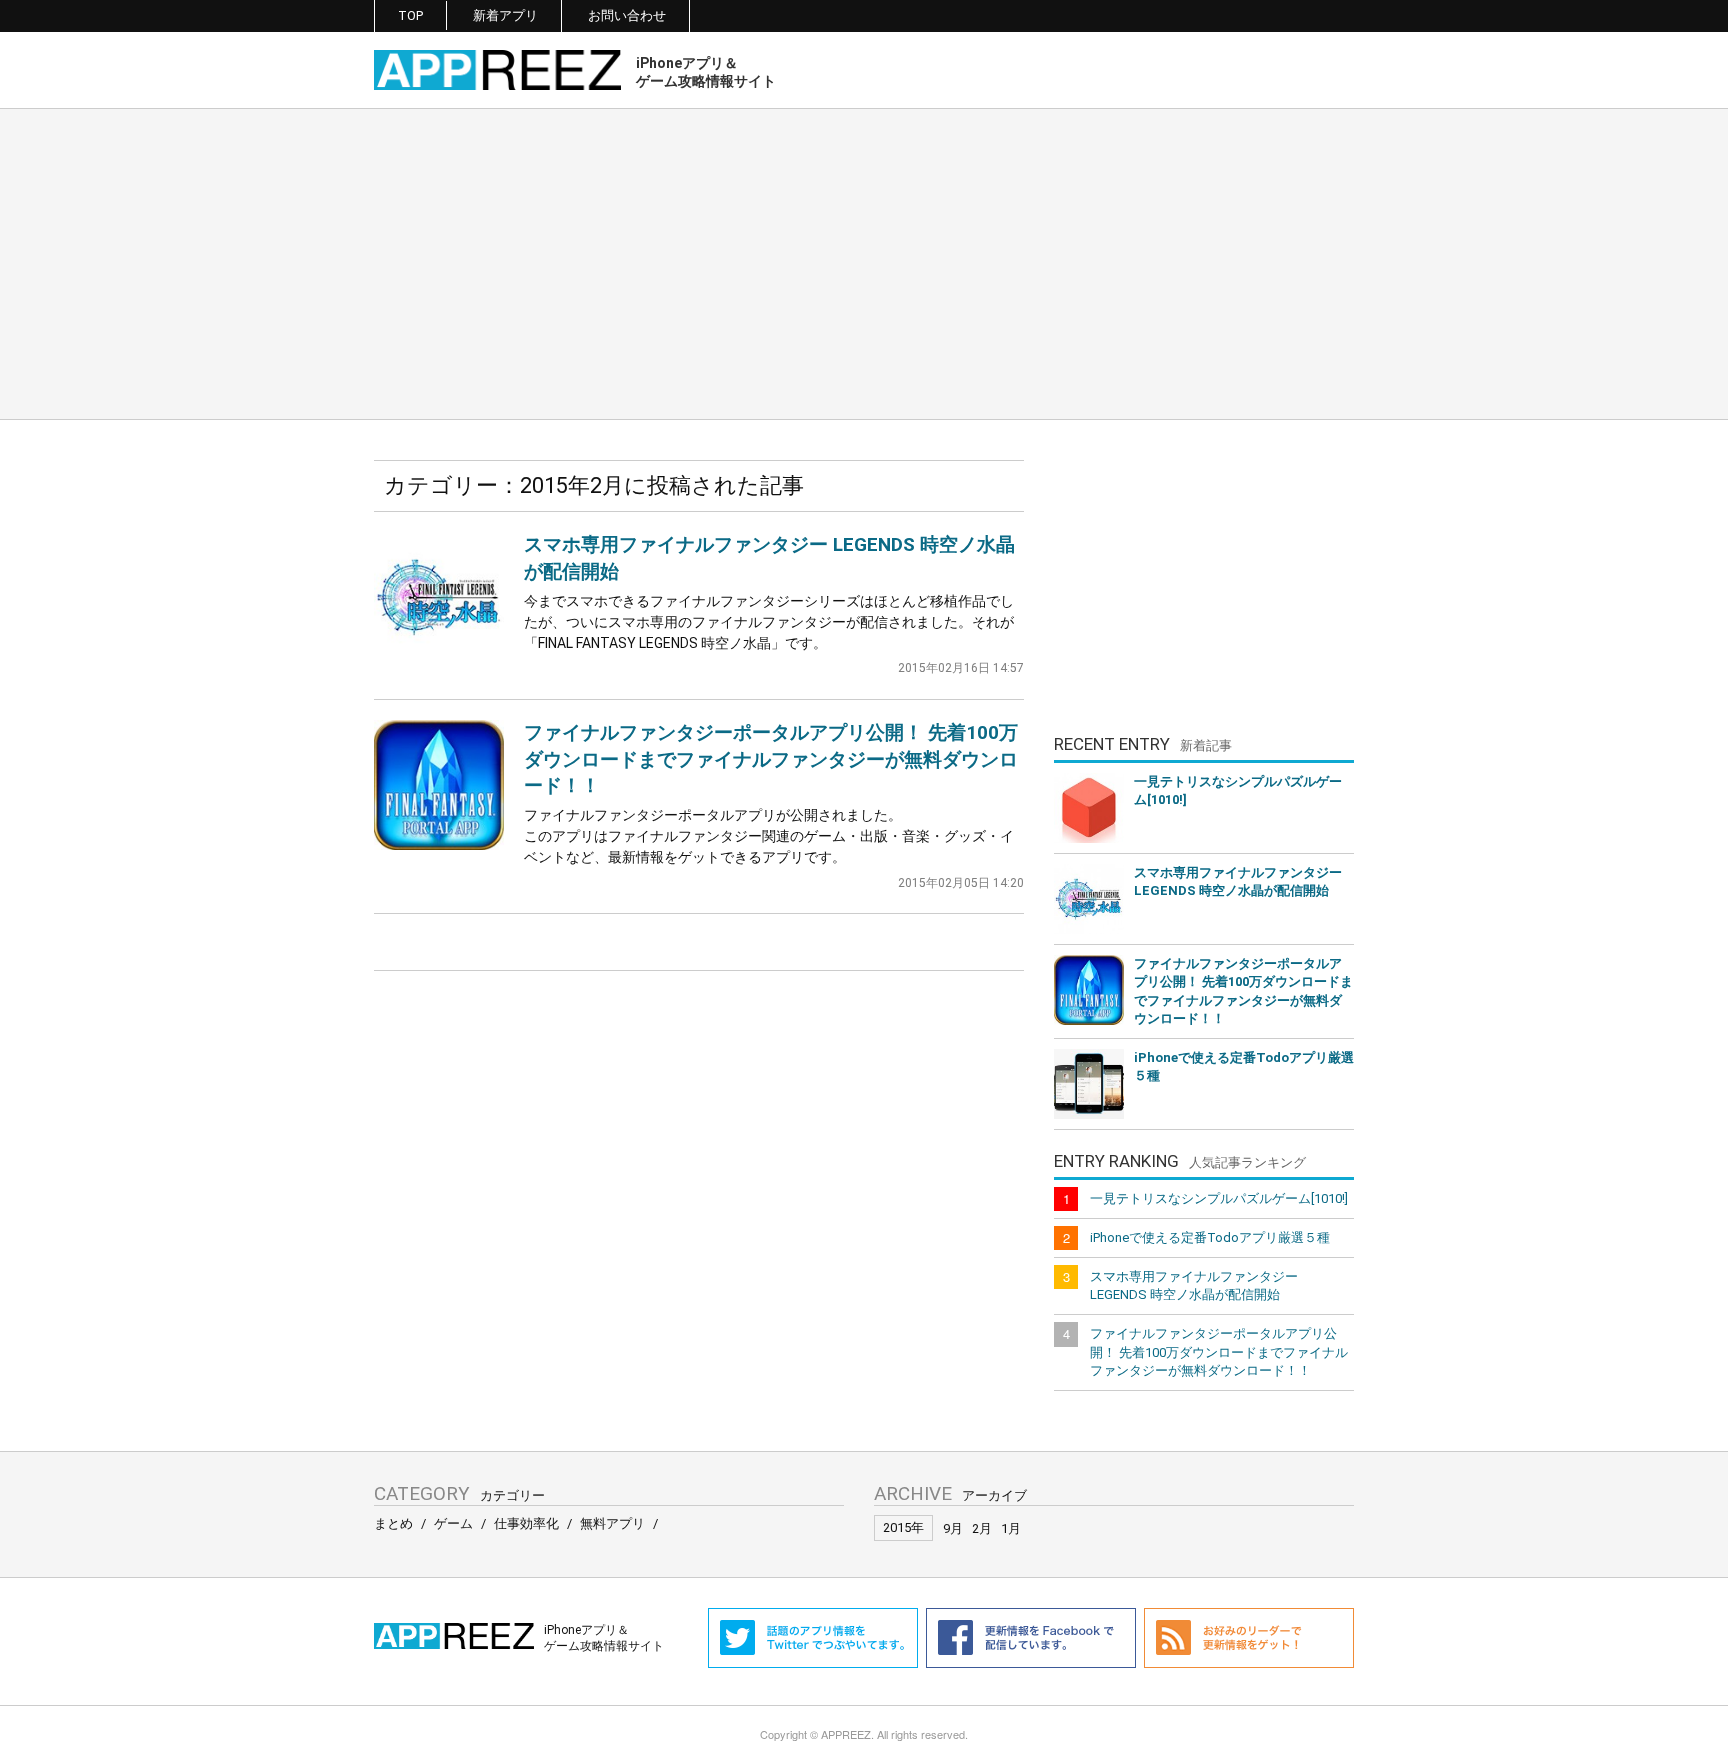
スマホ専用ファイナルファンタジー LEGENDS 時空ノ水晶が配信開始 (1238, 881)
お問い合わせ (627, 15)
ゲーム (453, 1523)
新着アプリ (505, 15)
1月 (1011, 1528)
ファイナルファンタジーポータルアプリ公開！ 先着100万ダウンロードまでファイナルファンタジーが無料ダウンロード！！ (771, 759)
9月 (953, 1528)
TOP (410, 15)
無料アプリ (612, 1523)
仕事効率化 (526, 1523)
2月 (982, 1528)
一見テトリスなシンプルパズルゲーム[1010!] (1238, 790)
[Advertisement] (864, 264)
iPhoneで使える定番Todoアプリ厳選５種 (1244, 1066)
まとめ (393, 1523)
